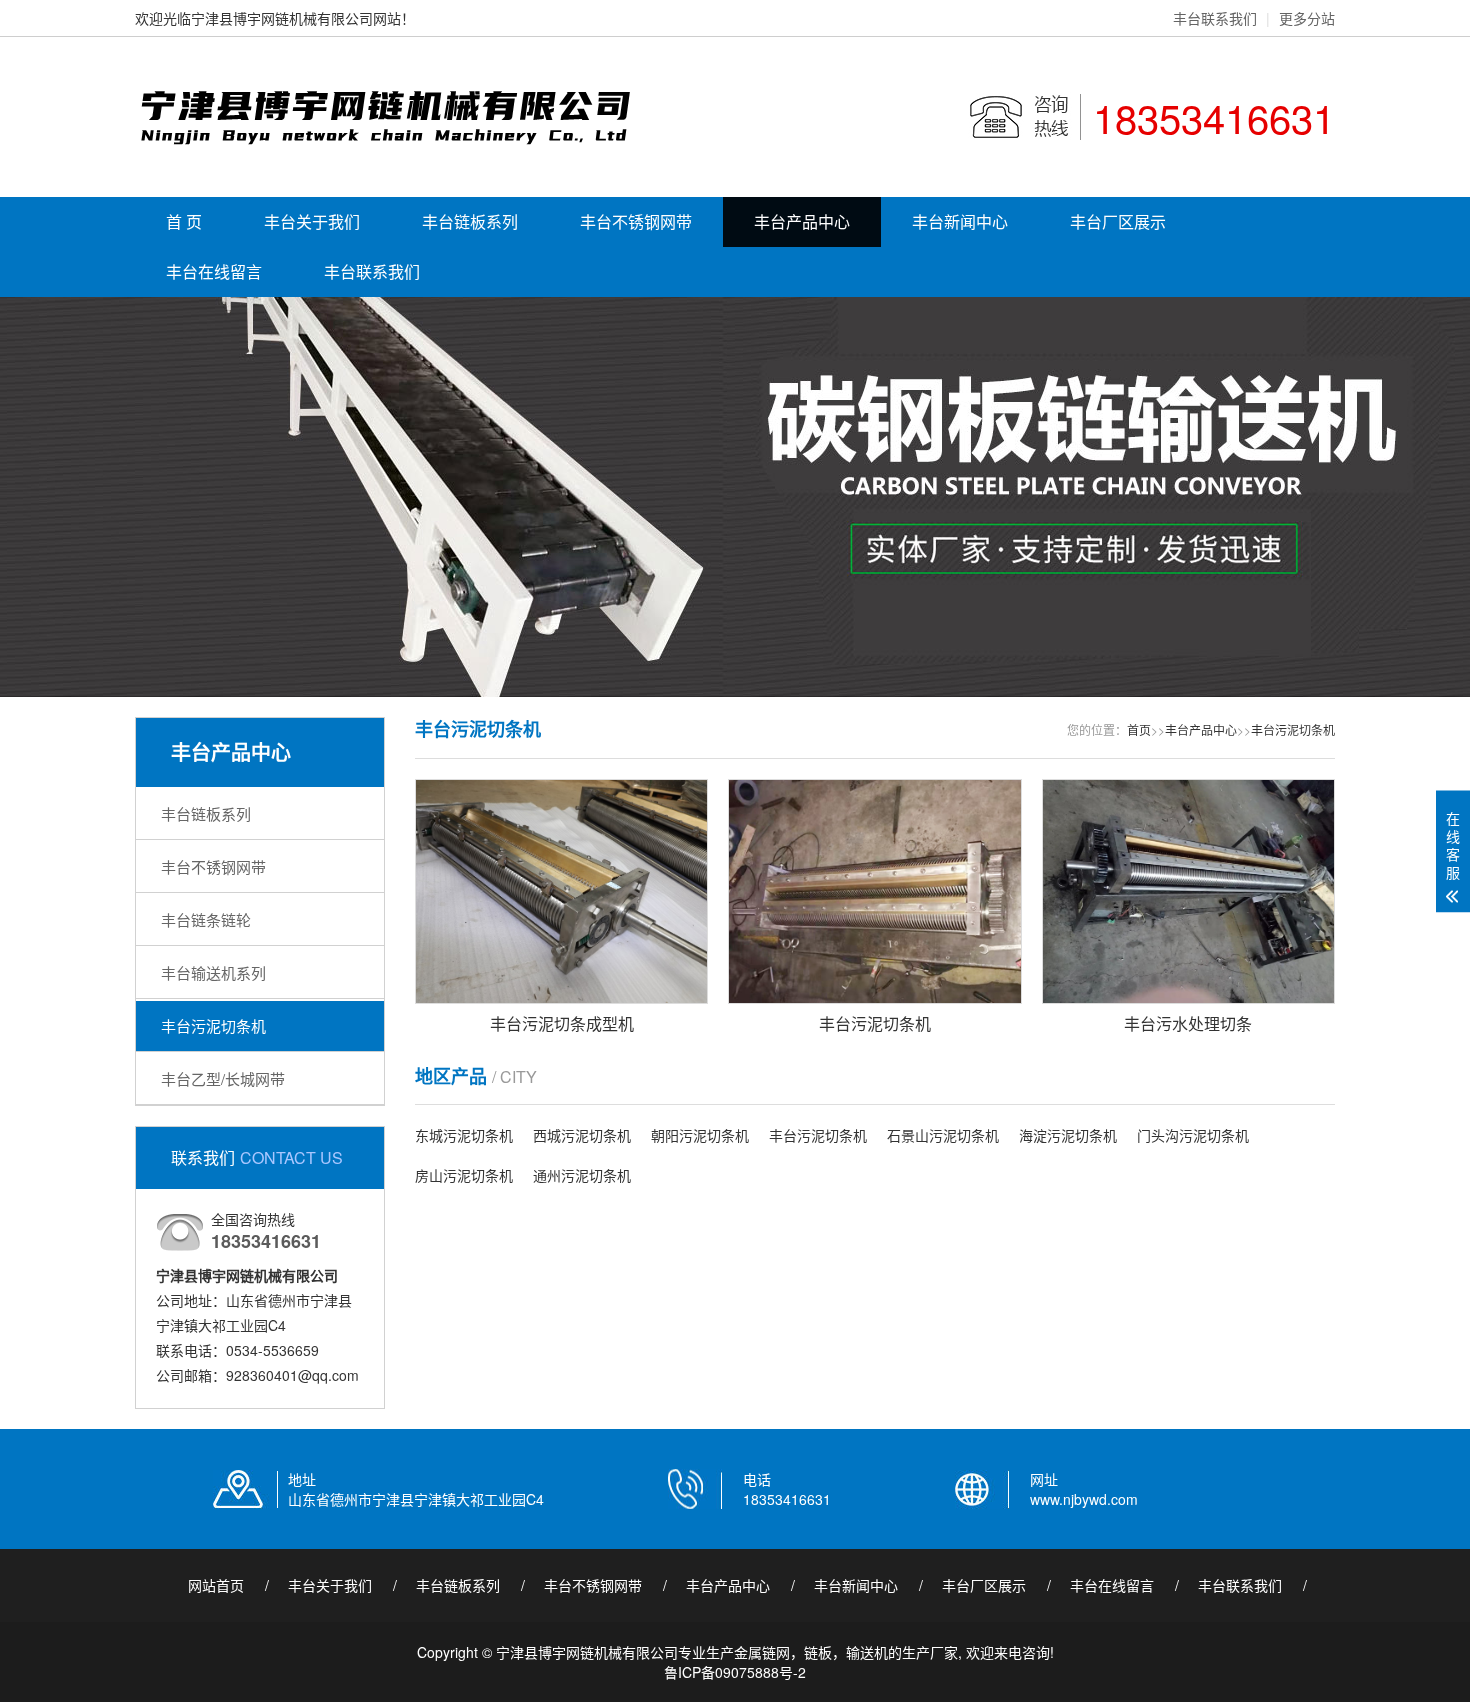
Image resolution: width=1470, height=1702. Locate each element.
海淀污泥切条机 (1068, 1135)
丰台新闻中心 (960, 221)
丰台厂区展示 (1118, 221)
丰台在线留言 (214, 271)
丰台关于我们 (312, 221)
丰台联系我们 (1215, 18)
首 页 (184, 221)
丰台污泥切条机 (213, 1025)
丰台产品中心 (802, 221)
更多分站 (1307, 18)
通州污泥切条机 (582, 1175)
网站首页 (216, 1585)
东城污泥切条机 (464, 1135)
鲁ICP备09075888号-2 (735, 1672)
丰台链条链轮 (206, 919)
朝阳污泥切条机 (700, 1135)
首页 (1139, 729)
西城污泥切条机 (582, 1135)
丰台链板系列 (470, 221)
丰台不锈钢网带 (636, 221)
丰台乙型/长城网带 (223, 1078)
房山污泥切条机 (464, 1175)
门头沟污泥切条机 (1193, 1135)
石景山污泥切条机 (943, 1135)
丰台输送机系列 (213, 972)
